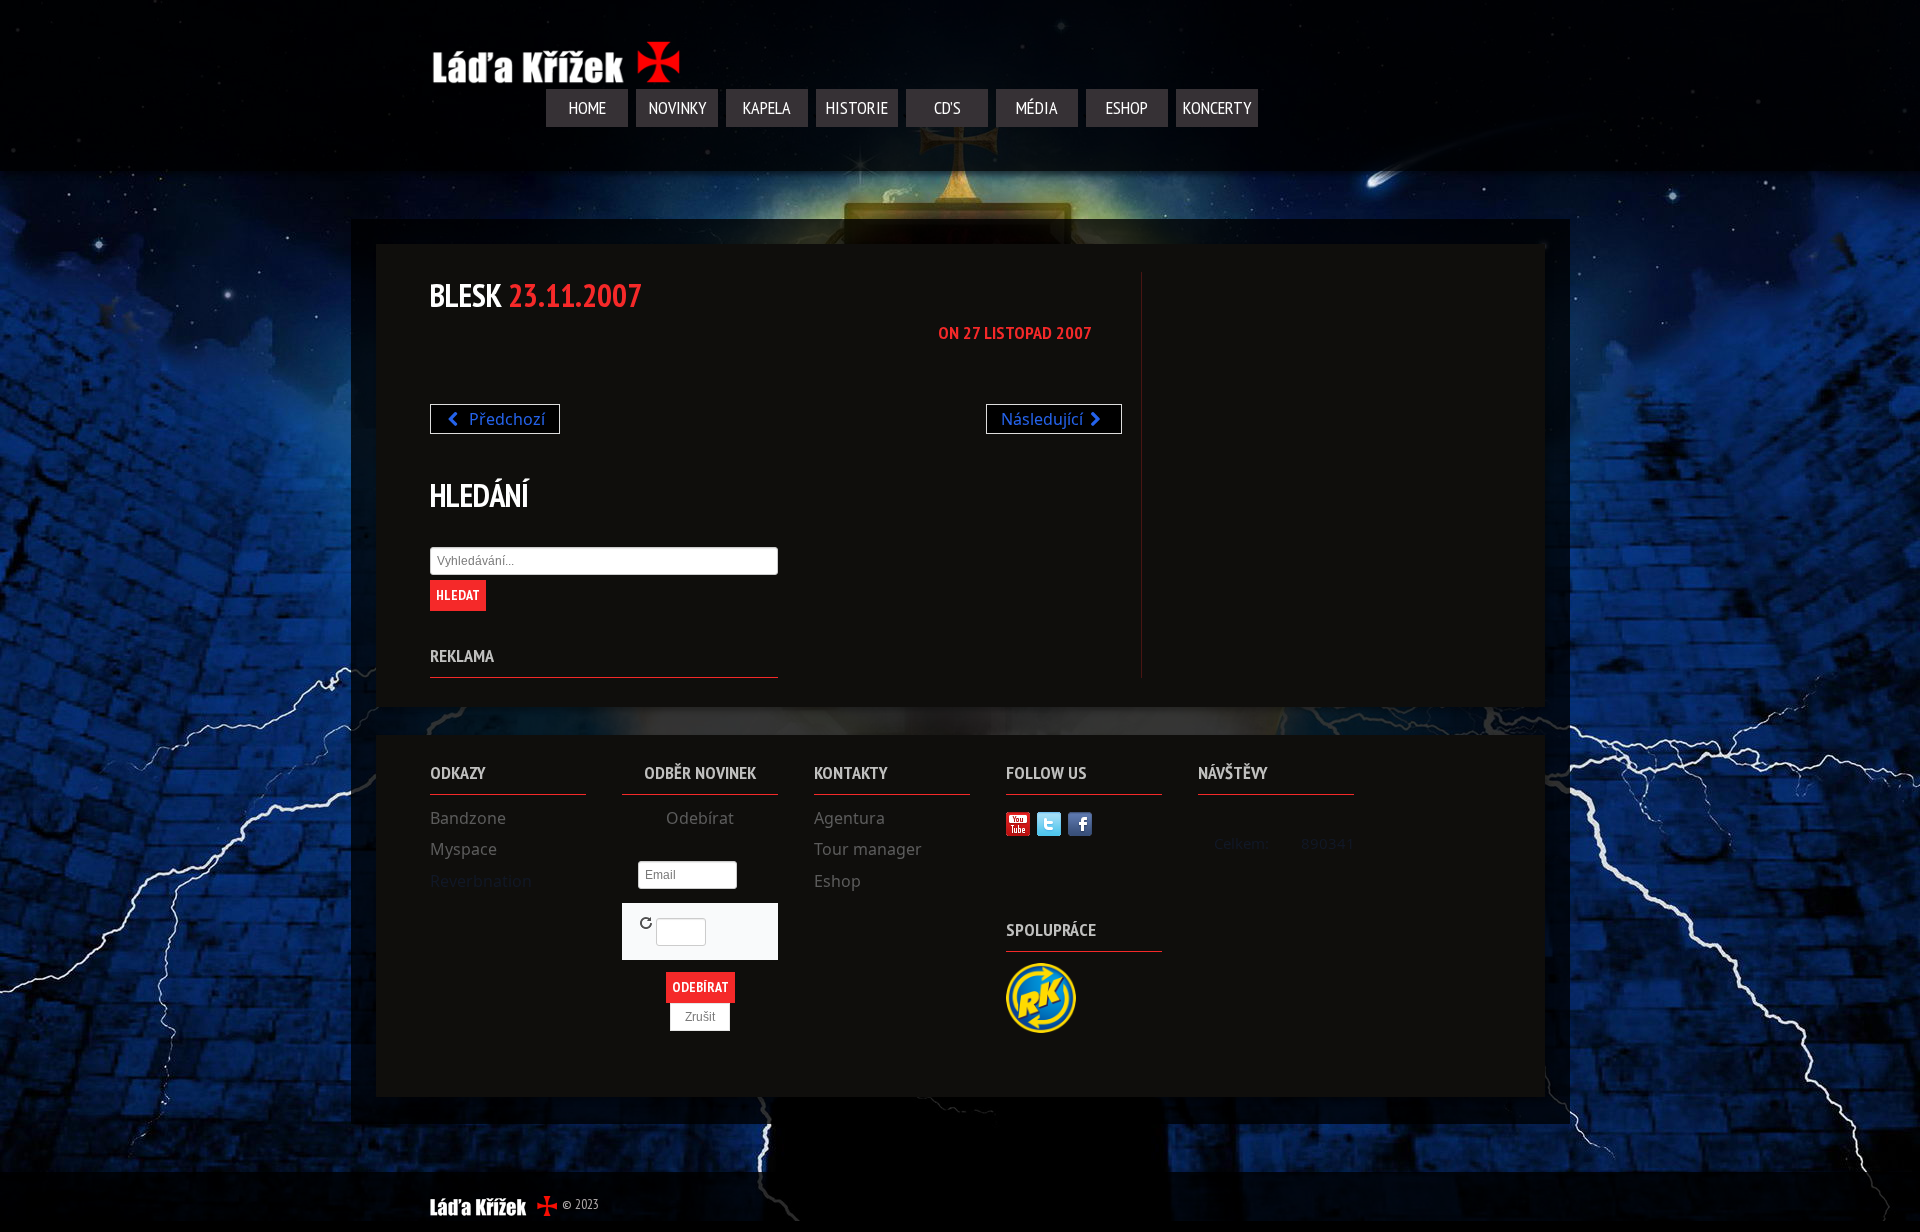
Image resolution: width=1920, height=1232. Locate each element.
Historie (857, 107)
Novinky (677, 107)
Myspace (463, 849)
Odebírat (700, 818)
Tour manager (868, 849)
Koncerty (1217, 107)
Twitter (1049, 824)
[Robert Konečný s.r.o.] (1041, 996)
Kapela (767, 107)
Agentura (849, 818)
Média (1037, 107)
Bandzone (468, 818)
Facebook (1080, 824)
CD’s (947, 107)
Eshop (1127, 107)
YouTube (1018, 824)
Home (587, 107)
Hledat (458, 595)
